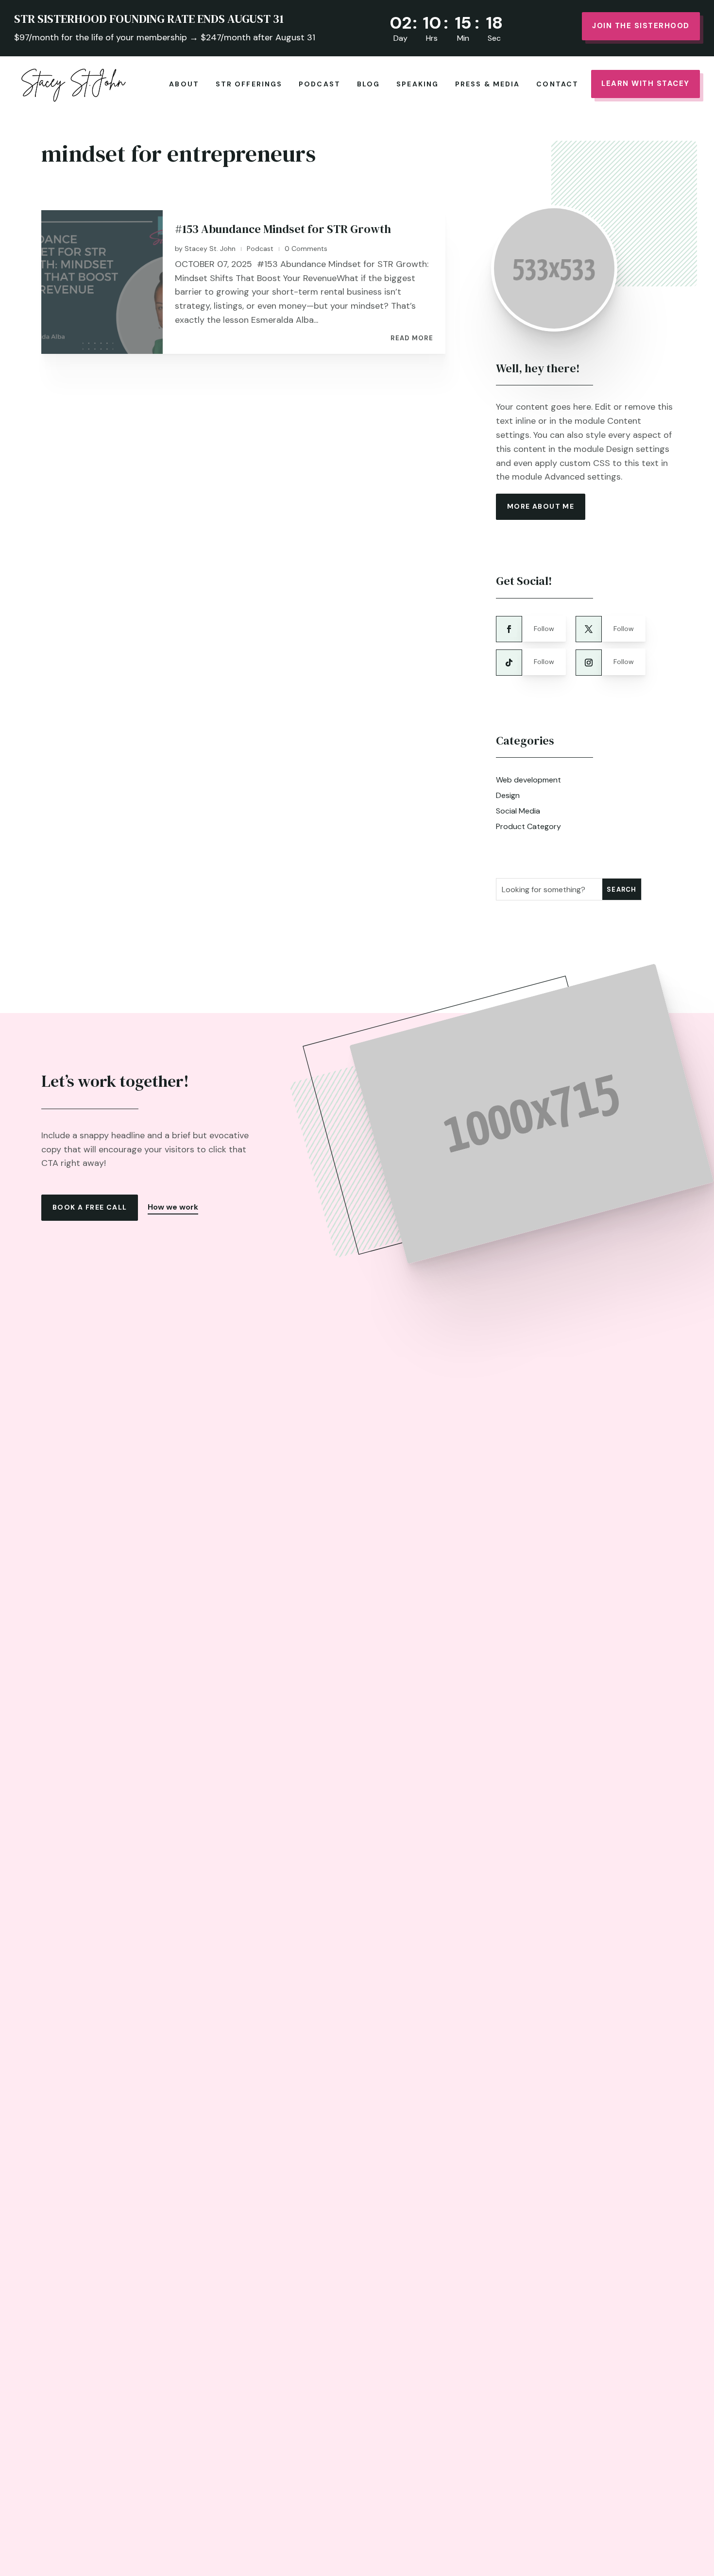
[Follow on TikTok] (509, 663)
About (184, 84)
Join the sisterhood (641, 26)
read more (412, 338)
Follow (544, 629)
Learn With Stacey (646, 83)
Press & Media (487, 84)
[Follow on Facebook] (509, 629)
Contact (557, 84)
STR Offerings (249, 84)
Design (508, 795)
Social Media (518, 811)
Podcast (320, 84)
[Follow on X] (589, 629)
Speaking (417, 84)
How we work (173, 1207)
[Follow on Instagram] (589, 663)
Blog (368, 84)
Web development (528, 780)
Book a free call (90, 1207)
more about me (541, 506)
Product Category (528, 826)
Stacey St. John (210, 249)
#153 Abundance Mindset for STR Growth (283, 229)
